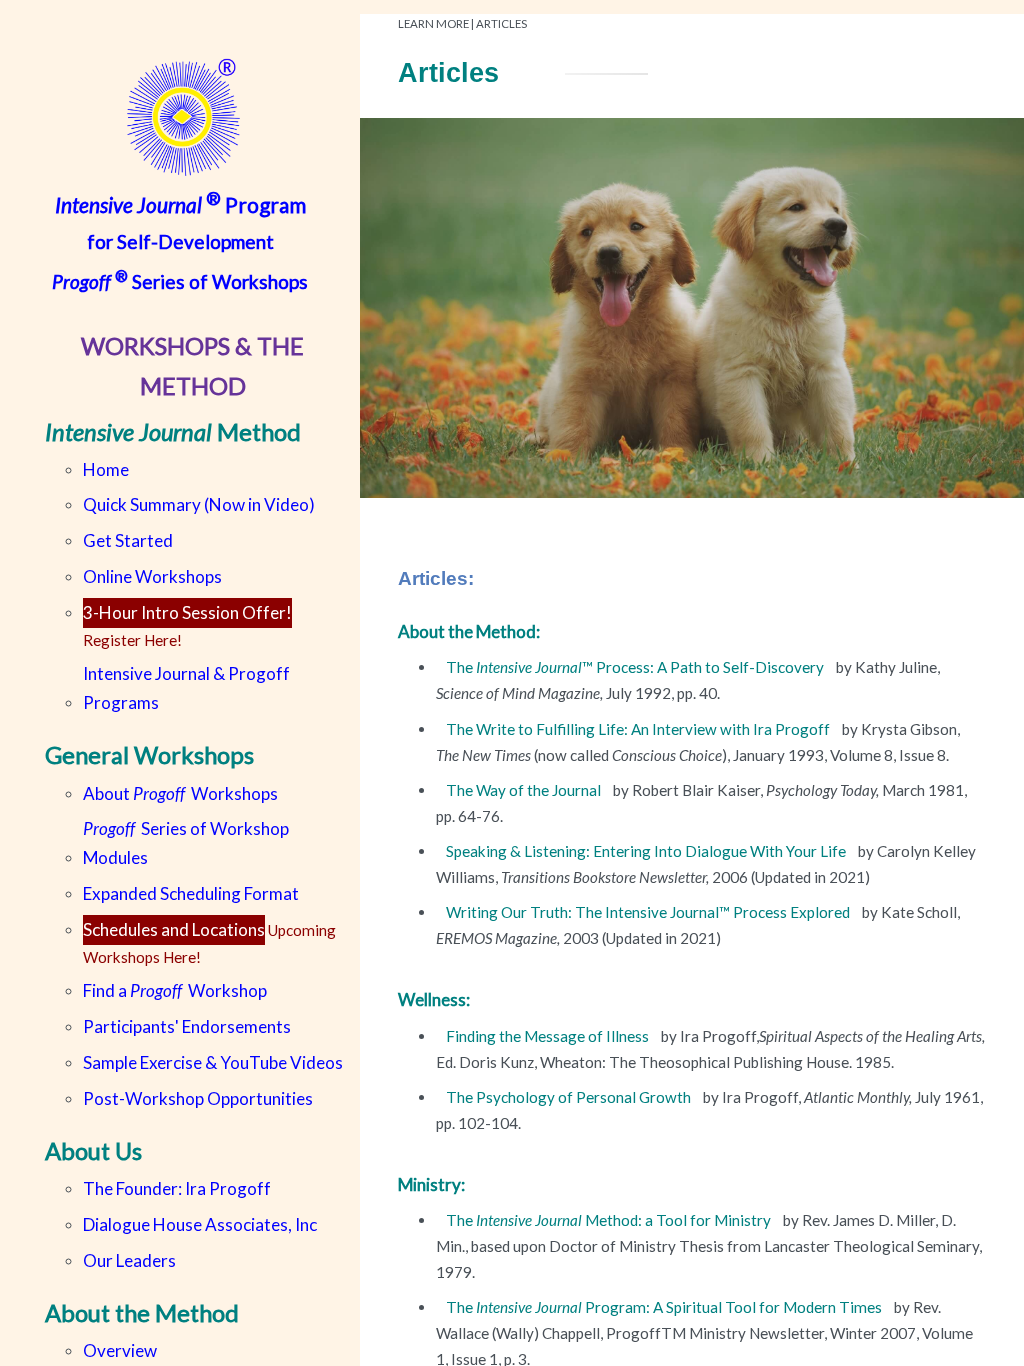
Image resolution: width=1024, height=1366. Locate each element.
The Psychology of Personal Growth (570, 1097)
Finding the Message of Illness (549, 1036)
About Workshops (180, 793)
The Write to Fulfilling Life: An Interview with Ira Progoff (639, 729)
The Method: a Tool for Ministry (610, 1220)
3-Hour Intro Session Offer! (187, 612)
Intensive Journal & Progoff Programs (186, 688)
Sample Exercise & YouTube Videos (213, 1062)
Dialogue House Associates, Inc (200, 1224)
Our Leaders (129, 1260)
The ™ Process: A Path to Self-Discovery (636, 667)
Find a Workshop (175, 990)
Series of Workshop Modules (186, 843)
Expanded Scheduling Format (191, 893)
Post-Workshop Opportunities (198, 1098)
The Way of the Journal (523, 790)
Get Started (128, 540)
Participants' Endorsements (187, 1026)
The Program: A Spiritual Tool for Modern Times (665, 1307)
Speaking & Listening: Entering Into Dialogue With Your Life (647, 851)
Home (106, 469)
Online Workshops (152, 576)
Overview (120, 1350)
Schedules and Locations (174, 929)
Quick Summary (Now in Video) (199, 504)
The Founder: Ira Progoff (177, 1188)
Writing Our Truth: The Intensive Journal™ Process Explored (649, 912)
